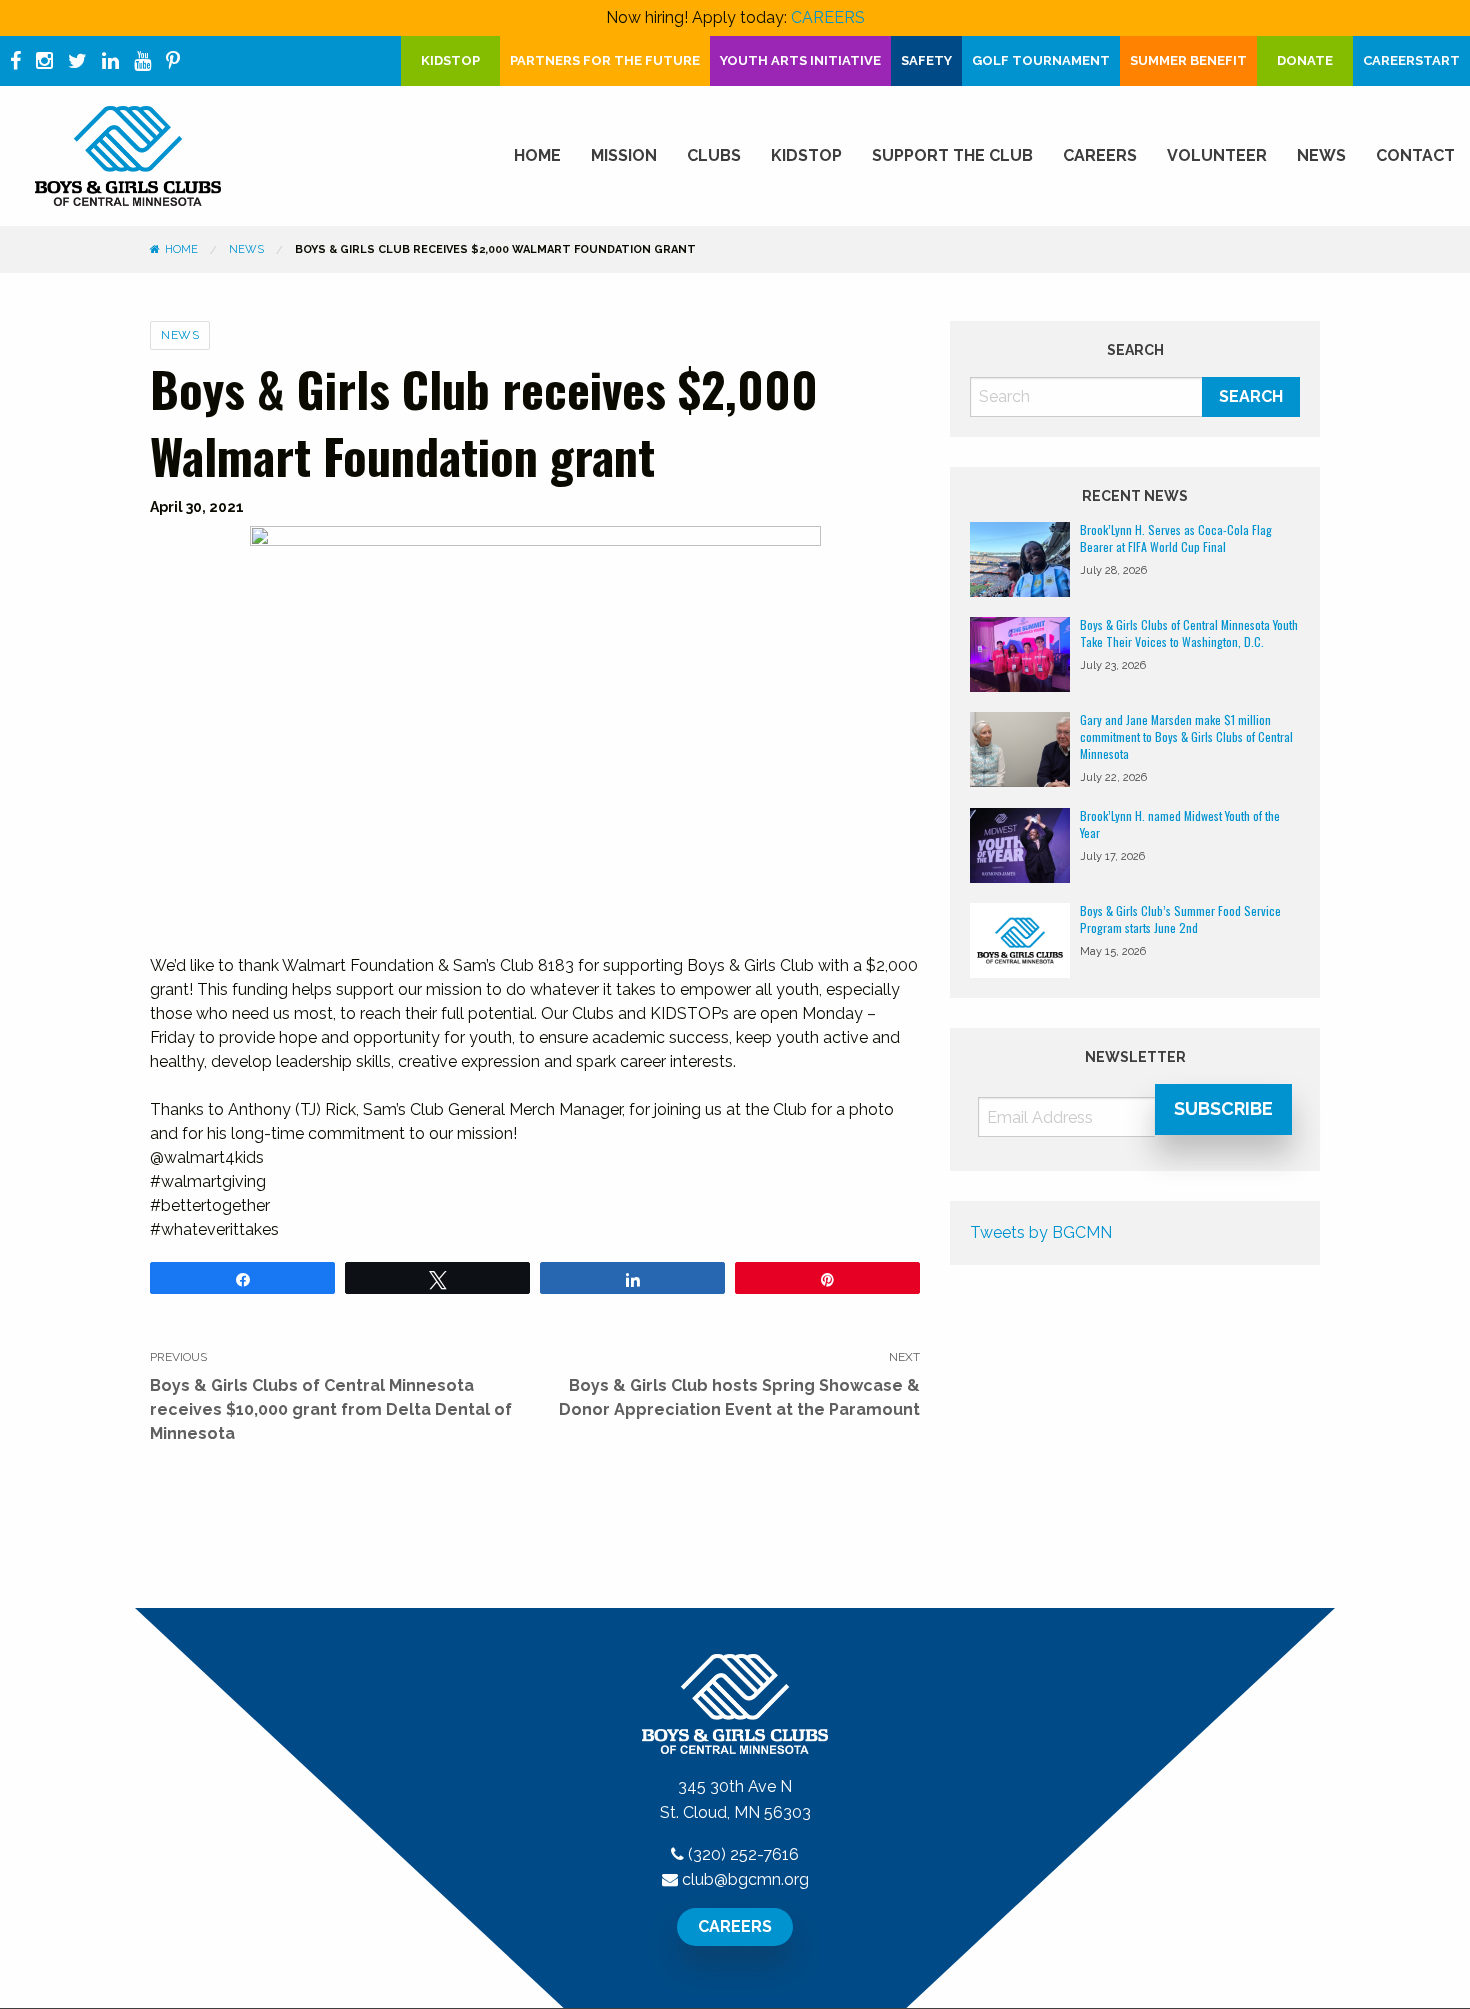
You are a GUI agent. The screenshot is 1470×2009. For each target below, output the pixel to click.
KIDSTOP (450, 60)
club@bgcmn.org (745, 1879)
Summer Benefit (1188, 60)
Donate (1305, 60)
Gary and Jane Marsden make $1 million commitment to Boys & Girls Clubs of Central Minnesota (1186, 736)
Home (537, 155)
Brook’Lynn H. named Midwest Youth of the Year (1180, 824)
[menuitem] (537, 156)
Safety (926, 60)
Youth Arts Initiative (800, 60)
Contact (1415, 155)
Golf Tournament (1041, 60)
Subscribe (1223, 1108)
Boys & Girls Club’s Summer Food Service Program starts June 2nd (1180, 919)
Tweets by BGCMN (1041, 1232)
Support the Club (952, 155)
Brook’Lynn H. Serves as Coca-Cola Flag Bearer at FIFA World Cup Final (1176, 538)
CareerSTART (1411, 60)
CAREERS (828, 17)
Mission (624, 155)
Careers (1100, 155)
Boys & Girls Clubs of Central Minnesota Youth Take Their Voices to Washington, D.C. (1189, 633)
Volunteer (1217, 155)
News (1321, 155)
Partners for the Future (605, 60)
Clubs (714, 155)
